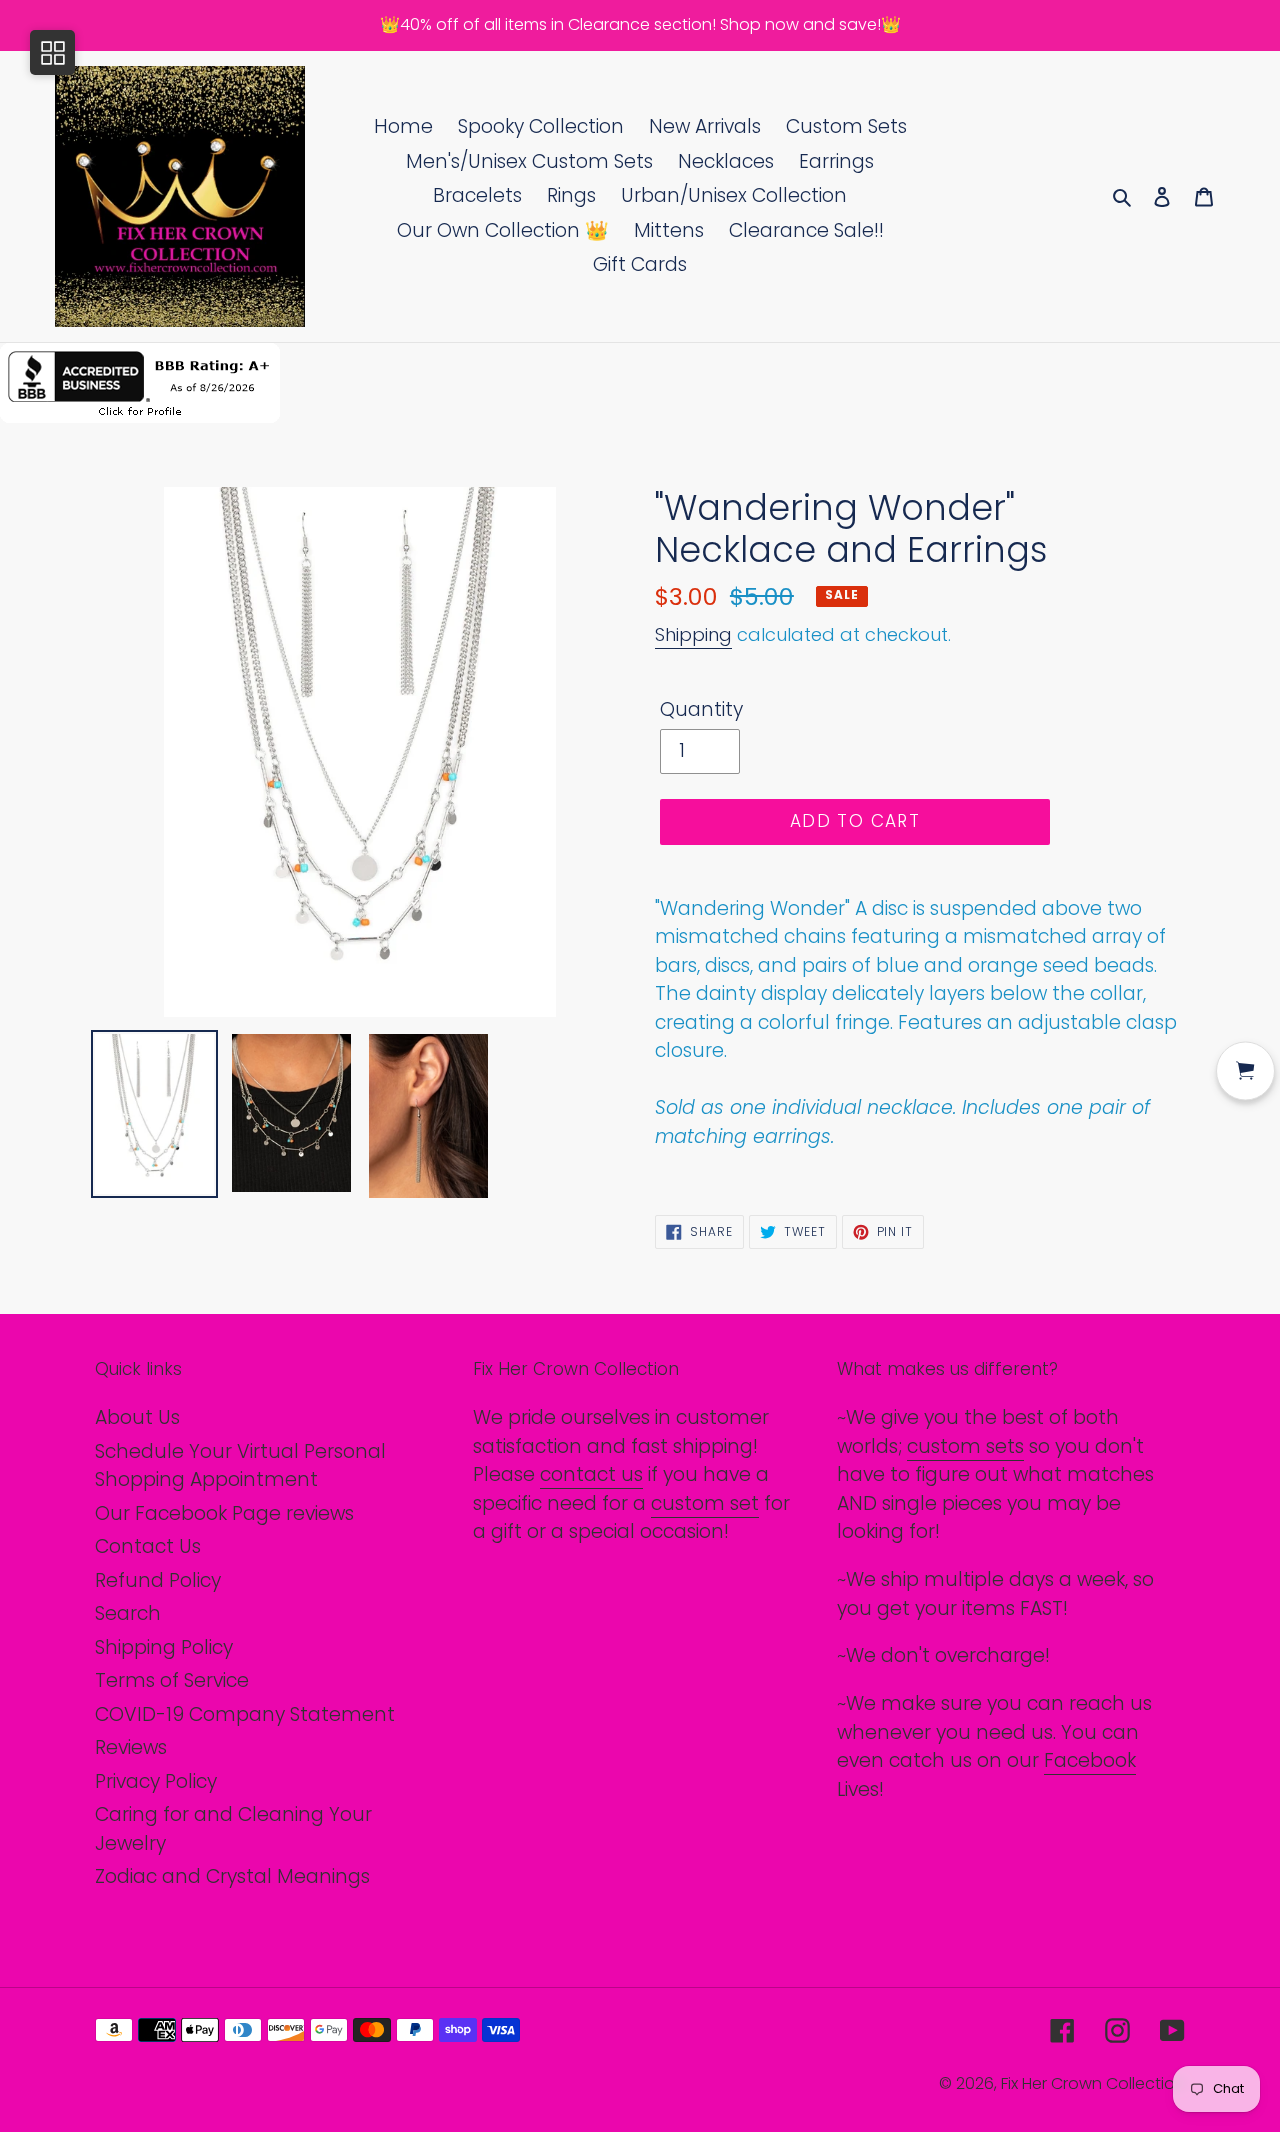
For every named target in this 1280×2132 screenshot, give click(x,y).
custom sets (965, 1446)
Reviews (131, 1747)
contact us (591, 1474)
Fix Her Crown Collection (1093, 2083)
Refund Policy (158, 1580)
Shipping (693, 634)
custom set (705, 1503)
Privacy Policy (156, 1781)
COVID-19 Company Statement (245, 1714)
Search (128, 1613)
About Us (137, 1417)
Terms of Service (172, 1680)
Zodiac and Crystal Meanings (232, 1876)
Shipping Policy (164, 1647)
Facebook (1090, 1760)
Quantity (701, 709)
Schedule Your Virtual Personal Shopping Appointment (240, 1466)
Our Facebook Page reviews (224, 1513)
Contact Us (148, 1546)
